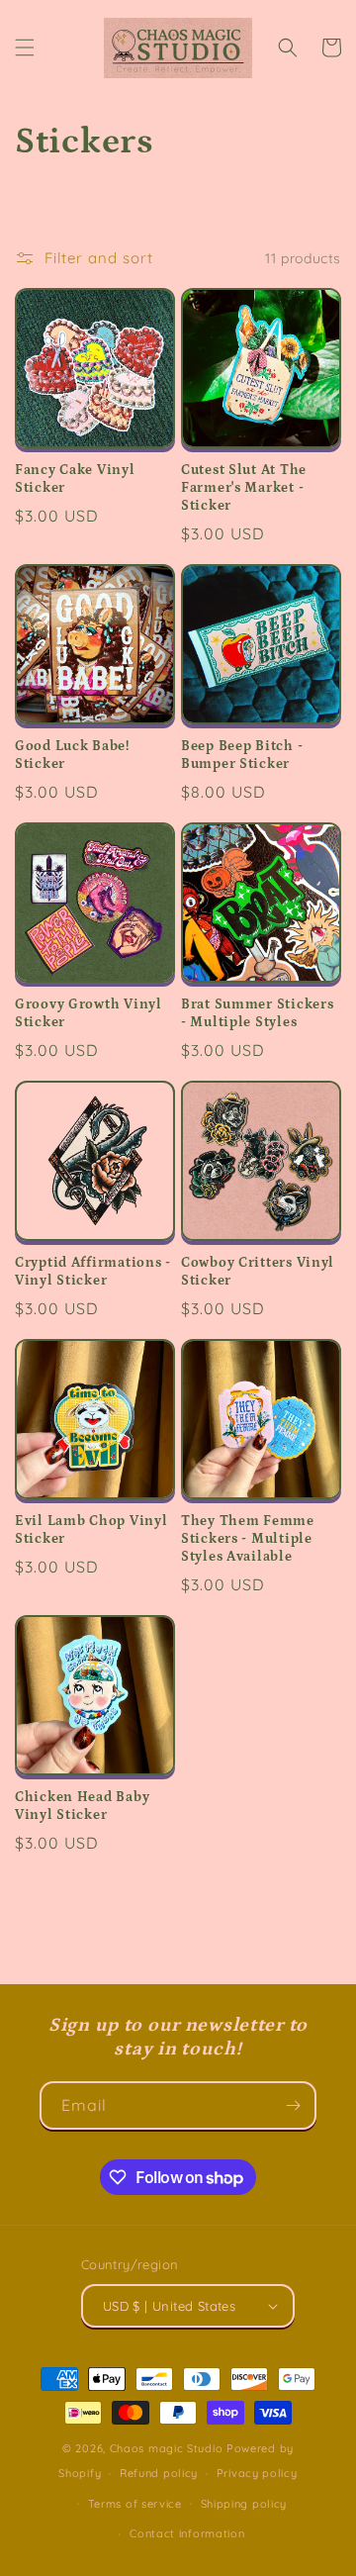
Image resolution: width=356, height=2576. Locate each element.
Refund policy (159, 2473)
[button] (25, 48)
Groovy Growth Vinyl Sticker (89, 1013)
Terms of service (135, 2504)
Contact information (187, 2533)
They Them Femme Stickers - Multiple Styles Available (248, 1539)
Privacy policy (257, 2473)
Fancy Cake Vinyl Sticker (75, 479)
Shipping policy (244, 2504)
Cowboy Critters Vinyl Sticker (258, 1272)
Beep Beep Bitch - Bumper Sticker (242, 755)
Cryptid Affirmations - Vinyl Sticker (93, 1272)
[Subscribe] (293, 2105)
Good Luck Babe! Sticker (72, 755)
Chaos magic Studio (167, 2448)
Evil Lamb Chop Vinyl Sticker (91, 1530)
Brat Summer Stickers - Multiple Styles (257, 1013)
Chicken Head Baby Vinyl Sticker (82, 1806)
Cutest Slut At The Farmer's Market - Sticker (244, 488)
